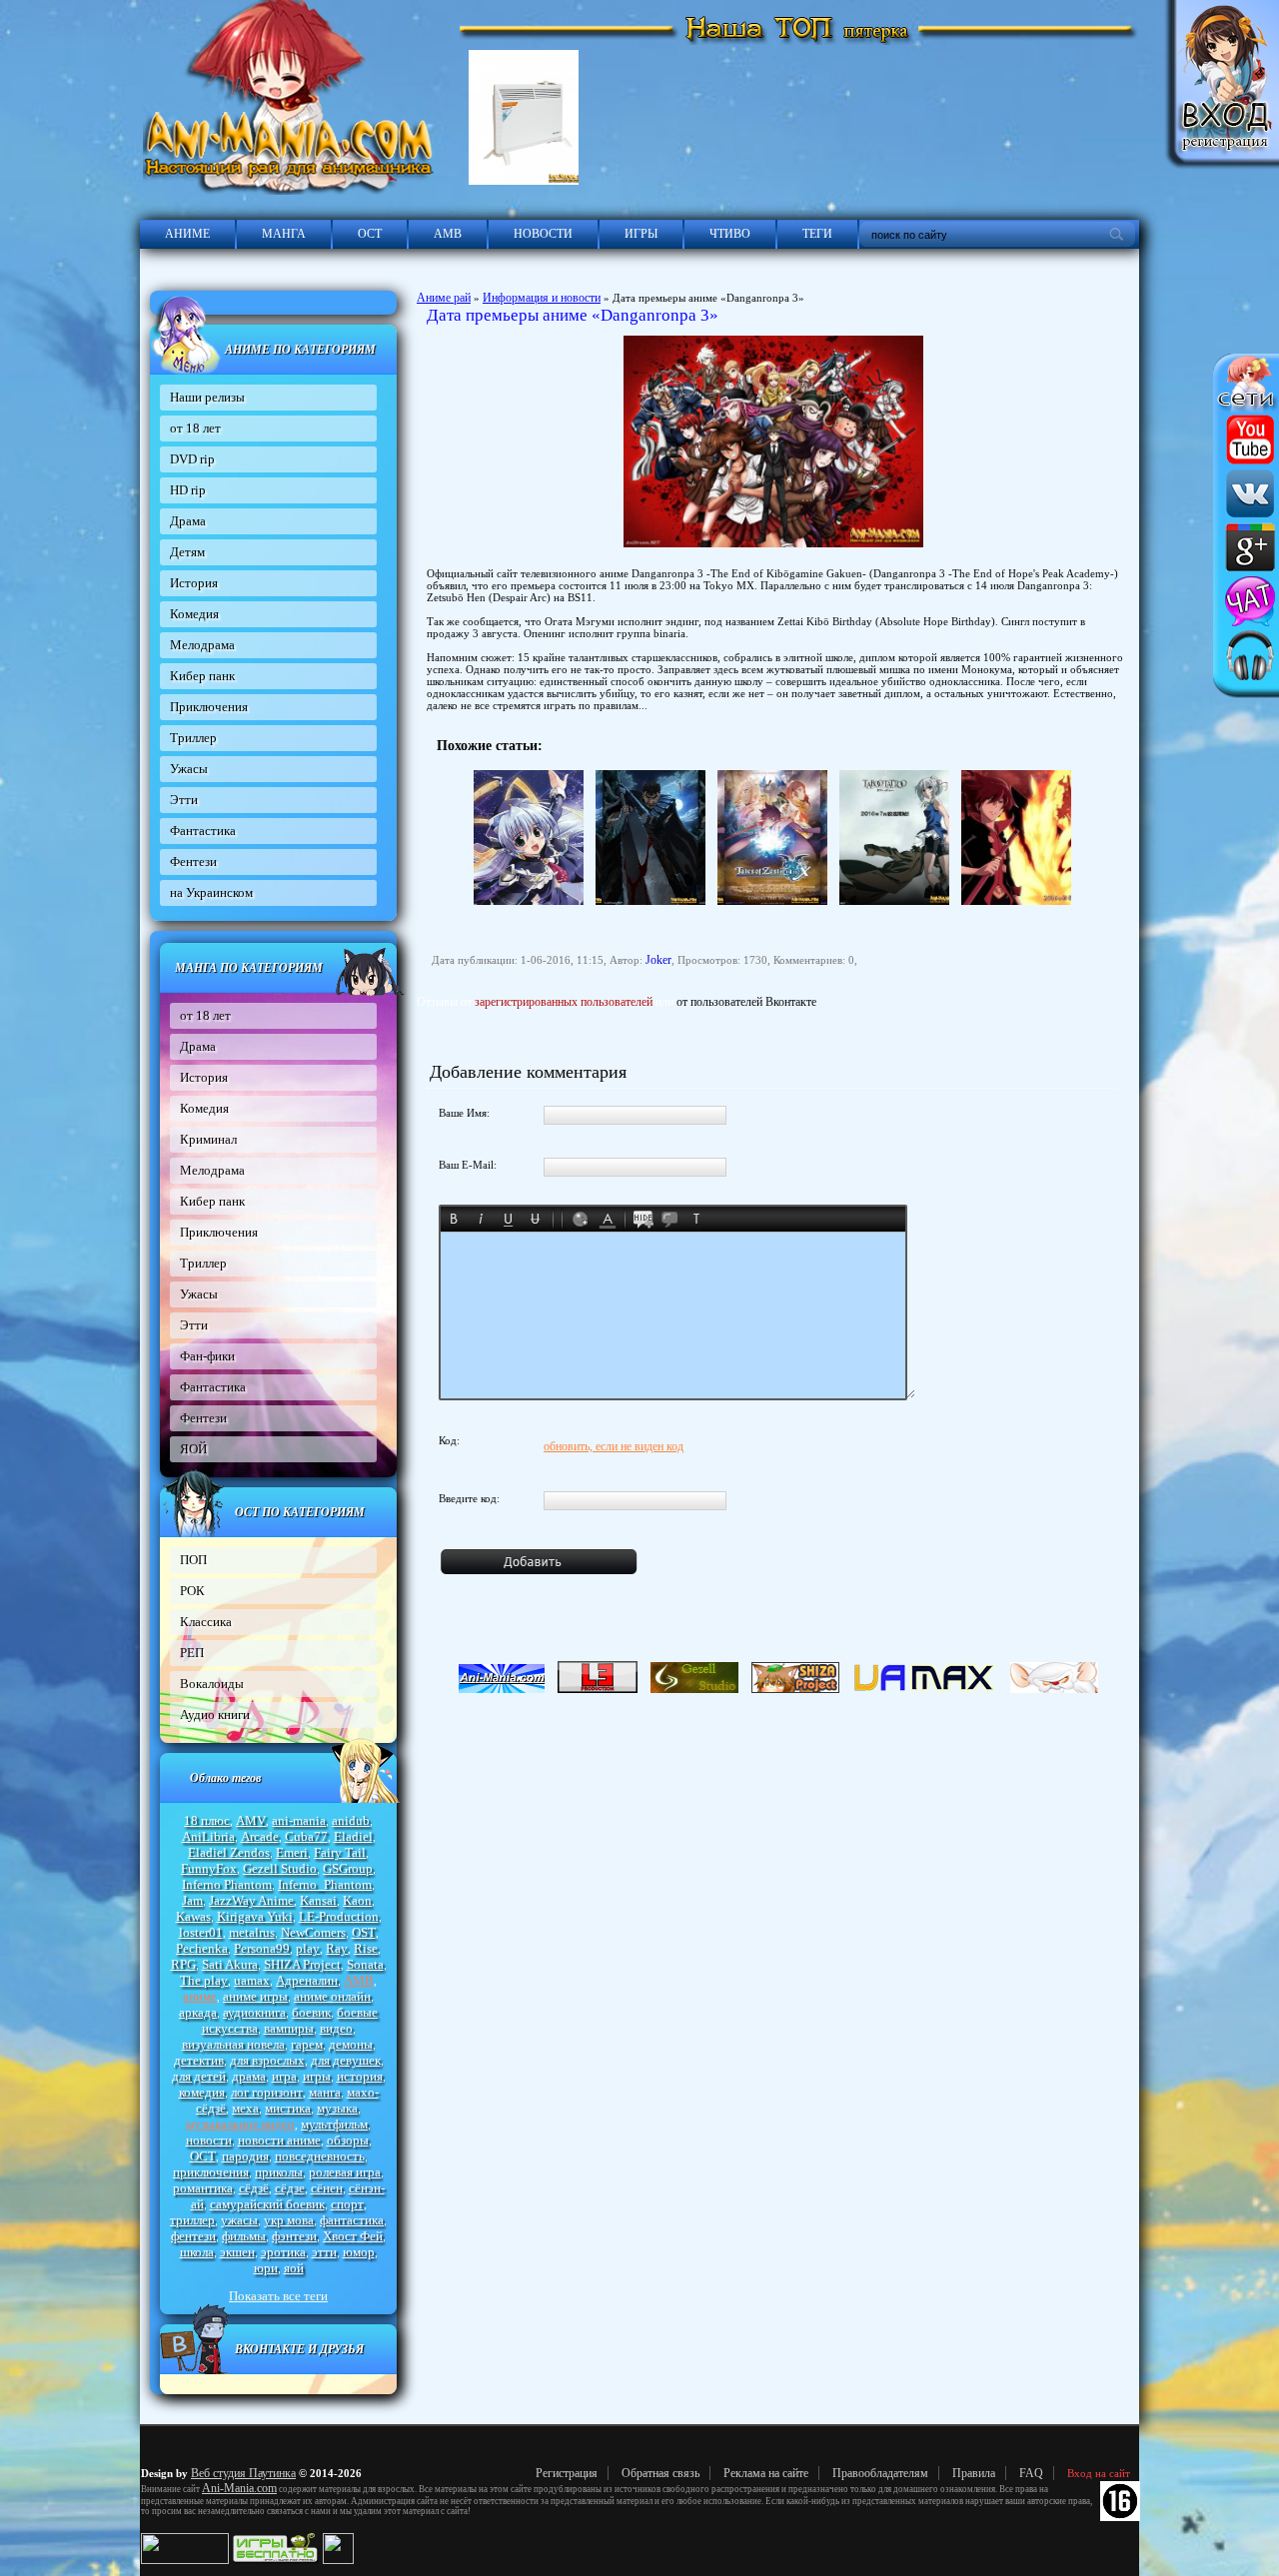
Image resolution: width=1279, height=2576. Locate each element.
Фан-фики (207, 1356)
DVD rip (192, 459)
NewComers (313, 1932)
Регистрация (567, 2473)
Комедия (194, 614)
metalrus (252, 1932)
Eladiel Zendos (229, 1852)
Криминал (208, 1139)
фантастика (352, 2220)
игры (317, 2076)
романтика (203, 2188)
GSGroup (348, 1868)
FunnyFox (209, 1868)
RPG (183, 1964)
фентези (193, 2236)
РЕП (192, 1653)
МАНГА (284, 234)
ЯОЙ (193, 1449)
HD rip (188, 490)
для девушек (346, 2060)
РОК (192, 1591)
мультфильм (334, 2124)
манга (325, 2092)
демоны (351, 2044)
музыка (337, 2108)
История (194, 583)
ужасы (239, 2220)
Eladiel (353, 1836)
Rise (366, 1948)
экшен (237, 2252)
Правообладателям (880, 2473)
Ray (337, 1948)
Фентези (193, 861)
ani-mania (299, 1820)
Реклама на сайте (766, 2473)
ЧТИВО (730, 234)
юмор (359, 2252)
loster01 (201, 1932)
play (308, 1948)
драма (249, 2076)
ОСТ (370, 234)
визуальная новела (233, 2044)
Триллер (193, 738)
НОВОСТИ (543, 234)
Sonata (365, 1964)
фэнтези (294, 2236)
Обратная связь (660, 2473)
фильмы (244, 2236)
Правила (974, 2473)
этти (324, 2252)
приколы (279, 2172)
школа (197, 2252)
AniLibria (208, 1836)
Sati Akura (230, 1964)
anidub (351, 1820)
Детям (187, 552)
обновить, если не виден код (614, 1446)
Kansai (318, 1900)
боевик (311, 2012)
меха (245, 2108)
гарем (307, 2044)
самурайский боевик (267, 2204)
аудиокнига (254, 2012)
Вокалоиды (212, 1684)
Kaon (357, 1900)
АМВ (448, 234)
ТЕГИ (817, 234)
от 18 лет (195, 428)
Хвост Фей (353, 2236)
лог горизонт (267, 2092)
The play (204, 1980)
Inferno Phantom (227, 1884)
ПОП (193, 1560)
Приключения (209, 707)
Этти (184, 800)
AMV (251, 1820)
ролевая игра (345, 2172)
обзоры (348, 2140)
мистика (288, 2108)
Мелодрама (202, 645)
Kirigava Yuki (255, 1916)
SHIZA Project (302, 1964)
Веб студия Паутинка (243, 2473)
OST (364, 1932)
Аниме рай (444, 298)
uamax (252, 1980)
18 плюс (207, 1820)
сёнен (327, 2188)
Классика (206, 1622)
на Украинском (211, 892)
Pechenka (202, 1948)
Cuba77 (306, 1836)
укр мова (289, 2220)
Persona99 (262, 1948)
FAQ (1031, 2473)
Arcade (260, 1836)
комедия (202, 2092)
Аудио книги (215, 1715)
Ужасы (189, 769)
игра (284, 2076)
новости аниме (279, 2140)
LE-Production (339, 1916)
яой (294, 2268)
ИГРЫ (641, 234)
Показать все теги (278, 2296)
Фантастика (203, 831)
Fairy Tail (340, 1852)
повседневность (320, 2156)
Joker (658, 960)
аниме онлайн (332, 1996)
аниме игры (255, 1996)
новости (209, 2140)
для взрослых (267, 2060)
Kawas (193, 1916)
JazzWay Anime (251, 1900)
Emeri (292, 1852)
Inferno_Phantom (325, 1884)
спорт (347, 2204)
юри (266, 2268)
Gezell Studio (280, 1868)
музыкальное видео (240, 2124)
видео (336, 2028)
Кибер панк (202, 676)
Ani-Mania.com (239, 2488)
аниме (200, 1996)
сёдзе (290, 2188)
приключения (211, 2172)
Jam (192, 1900)
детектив (199, 2060)
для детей (199, 2076)
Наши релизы (207, 397)
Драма (188, 521)
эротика (283, 2252)
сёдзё (254, 2188)
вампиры (289, 2028)
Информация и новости (542, 298)
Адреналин (307, 1980)
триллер (192, 2220)
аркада (198, 2012)
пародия (245, 2156)
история (360, 2076)
